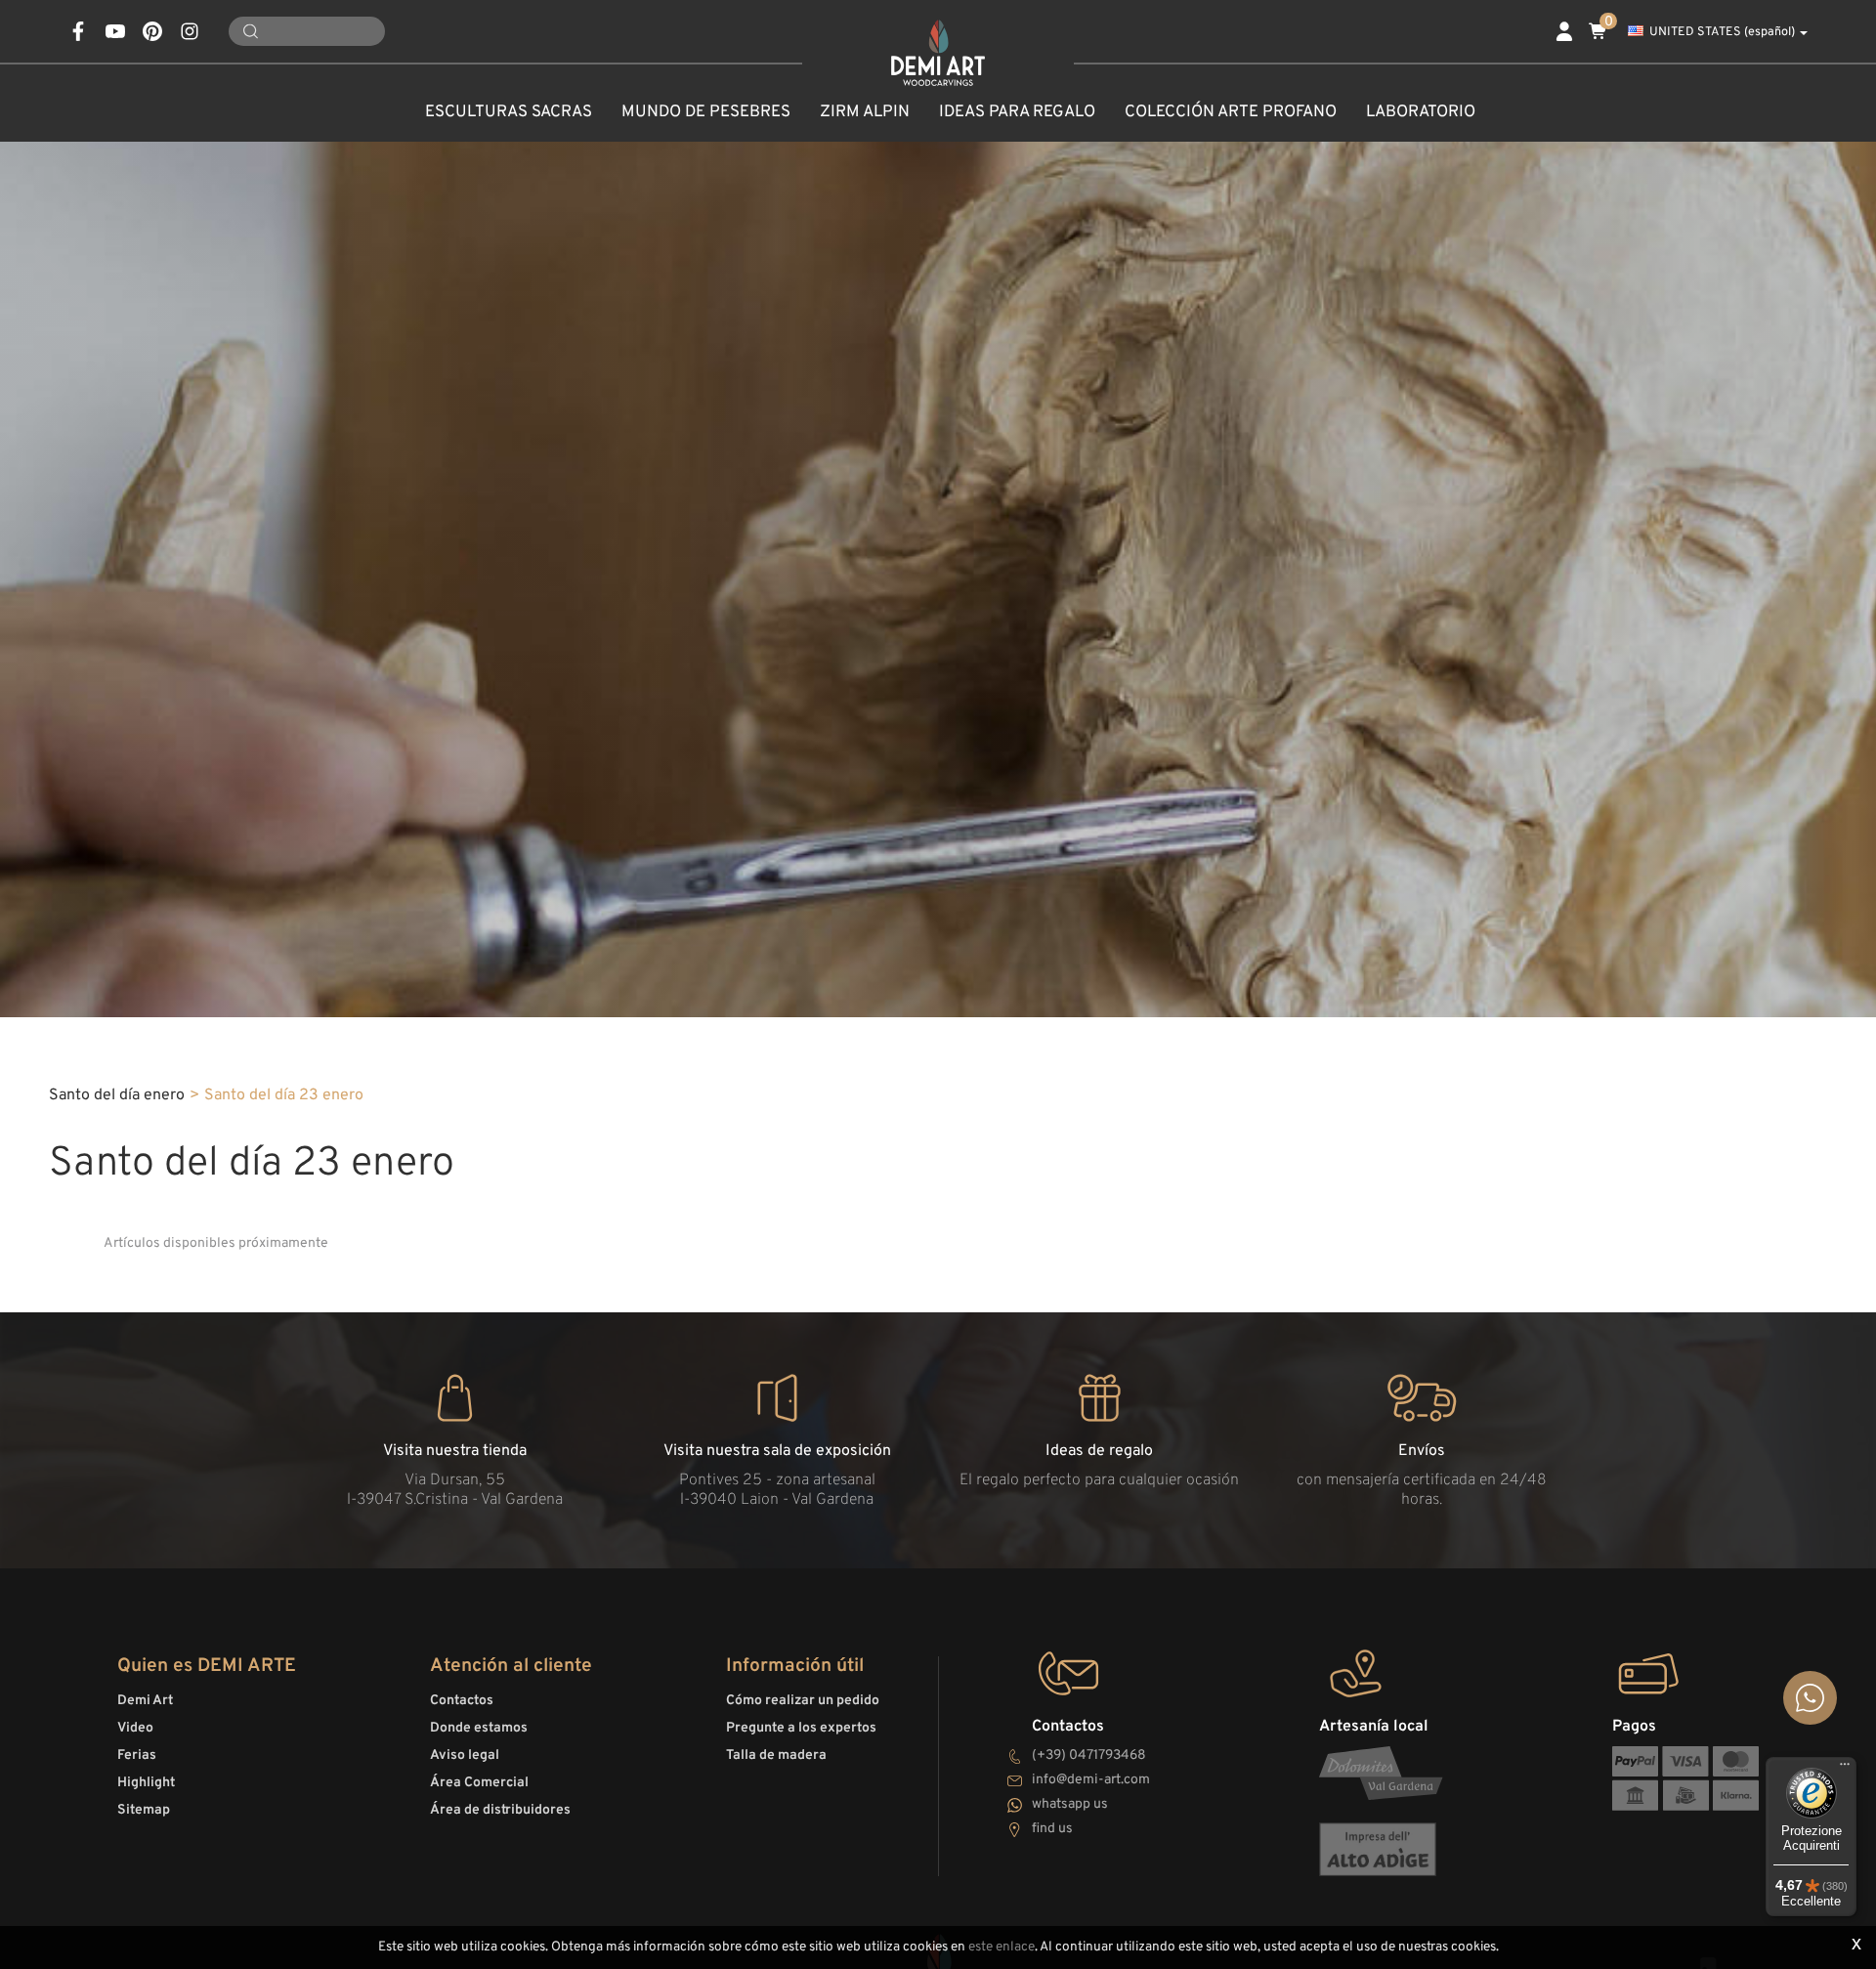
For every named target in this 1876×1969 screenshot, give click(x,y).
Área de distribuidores (500, 1810)
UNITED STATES (1722, 32)
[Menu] (1845, 1769)
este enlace (1002, 1947)
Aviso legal (465, 1755)
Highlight (146, 1783)
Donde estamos (479, 1728)
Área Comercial (479, 1783)
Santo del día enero (117, 1095)
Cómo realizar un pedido (803, 1701)
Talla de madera (776, 1755)
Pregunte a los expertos (801, 1728)
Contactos (462, 1701)
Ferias (137, 1755)
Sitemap (144, 1810)
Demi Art (145, 1701)
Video (135, 1728)
